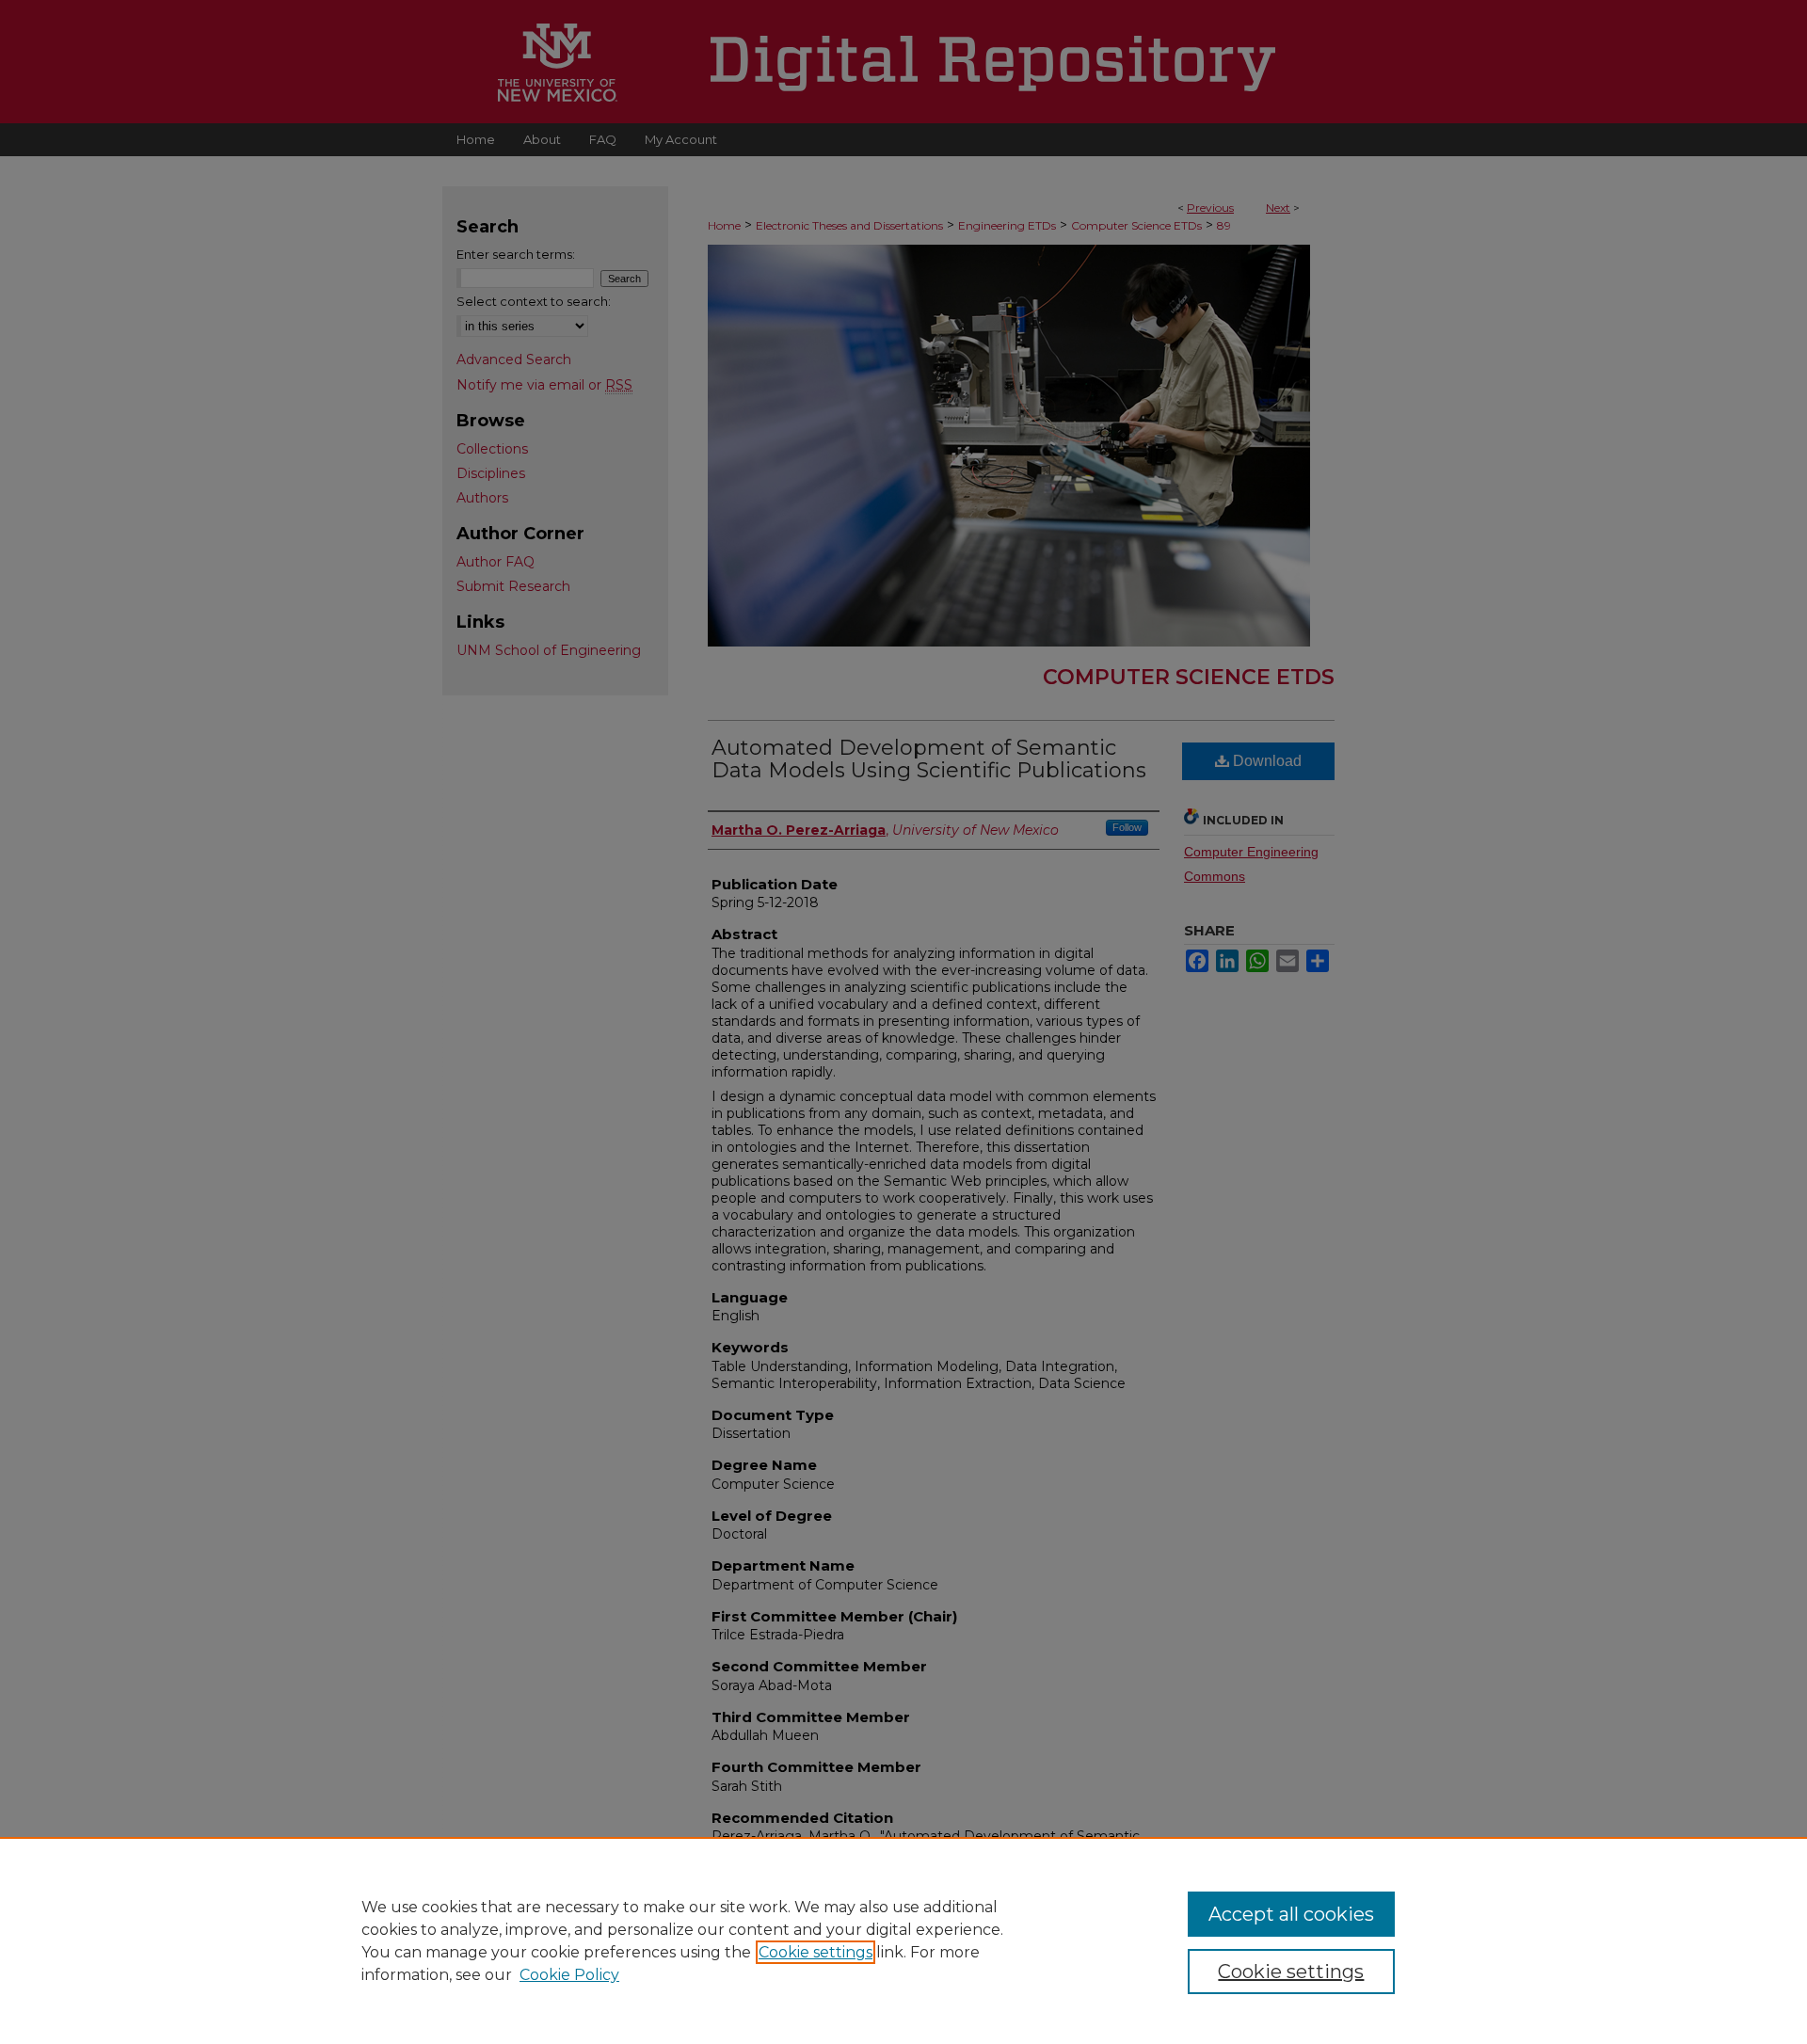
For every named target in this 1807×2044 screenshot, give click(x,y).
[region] (903, 1940)
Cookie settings (816, 1952)
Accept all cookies (1291, 1914)
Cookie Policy (569, 1975)
